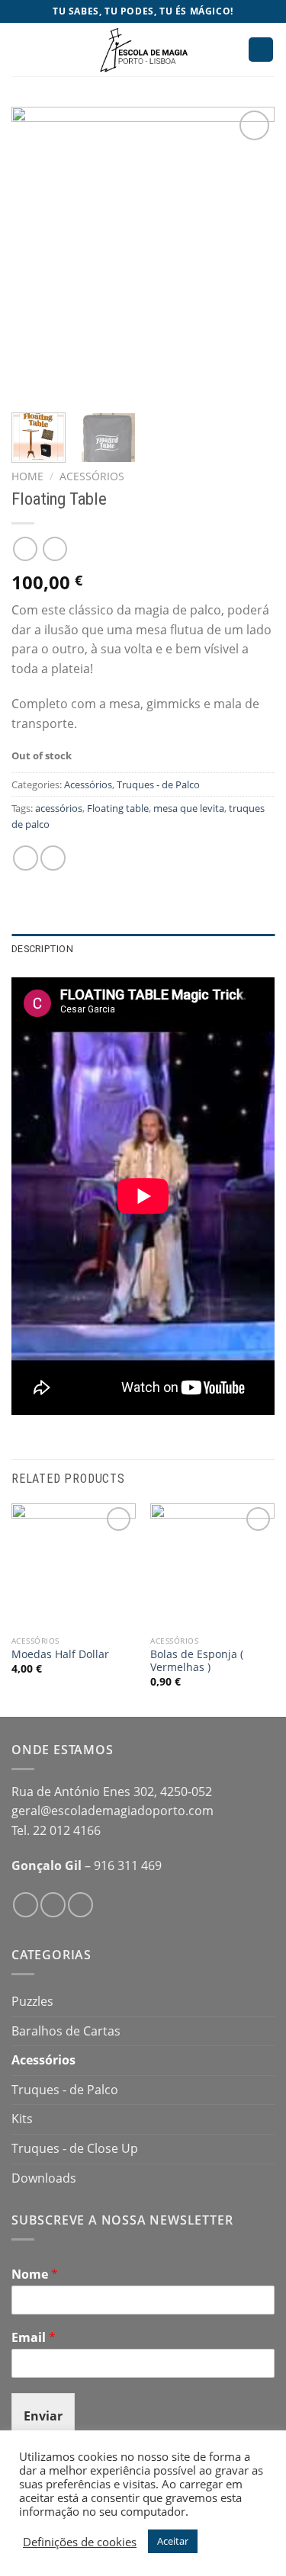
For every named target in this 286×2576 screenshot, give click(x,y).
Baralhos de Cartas (66, 2031)
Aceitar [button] (173, 2541)
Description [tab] (42, 949)
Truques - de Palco (158, 784)
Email (34, 2338)
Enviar (43, 2416)
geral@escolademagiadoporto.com (112, 1811)
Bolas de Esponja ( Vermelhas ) (197, 1661)
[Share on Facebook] (26, 858)
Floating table (118, 808)
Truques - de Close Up (75, 2148)
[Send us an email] (80, 1905)
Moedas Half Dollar (60, 1654)
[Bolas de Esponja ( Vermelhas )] (212, 1565)
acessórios (59, 808)
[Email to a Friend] (53, 858)
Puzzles (32, 2001)
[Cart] (261, 50)
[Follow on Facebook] (26, 1905)
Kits (22, 2119)
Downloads (44, 2178)
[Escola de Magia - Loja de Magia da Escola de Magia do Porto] (143, 50)
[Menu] (21, 49)
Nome (35, 2274)
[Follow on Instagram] (53, 1905)
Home (27, 476)
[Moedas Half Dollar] (74, 1565)
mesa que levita (189, 808)
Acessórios (92, 476)
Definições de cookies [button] (80, 2542)
